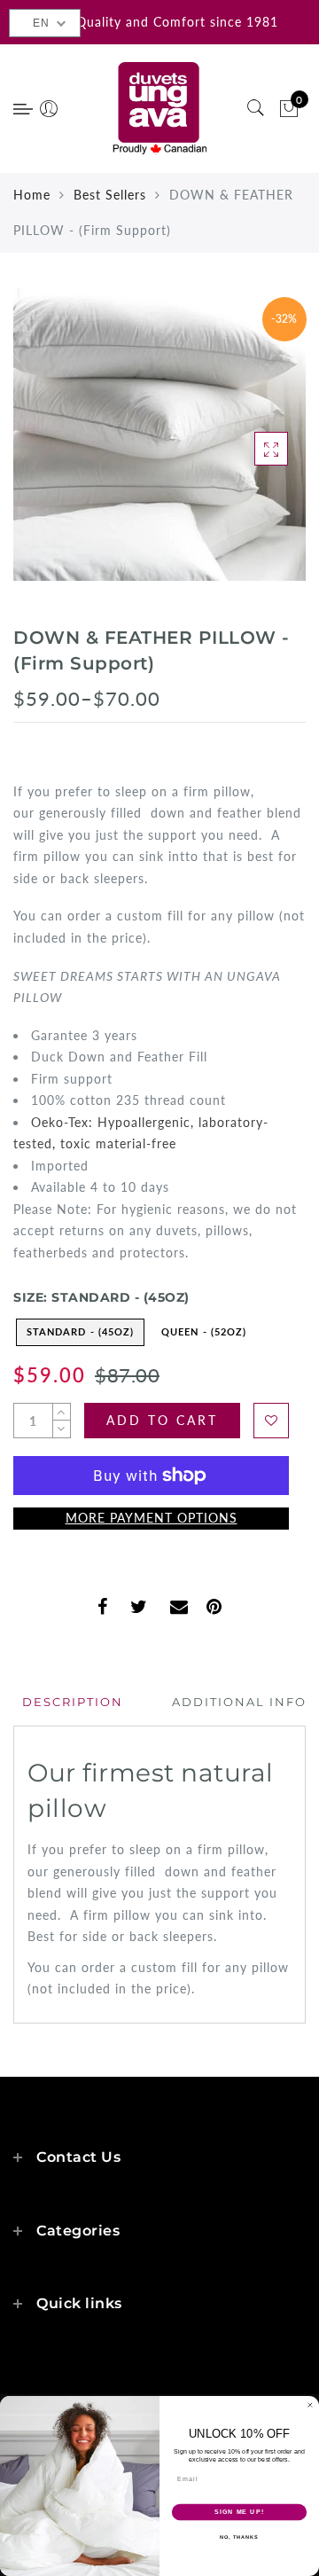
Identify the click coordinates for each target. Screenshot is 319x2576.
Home (32, 195)
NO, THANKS (239, 2537)
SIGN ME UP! (239, 2512)
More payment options (152, 1518)
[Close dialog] (310, 2405)
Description (73, 1702)
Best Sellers (110, 195)
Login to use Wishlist (271, 1421)
